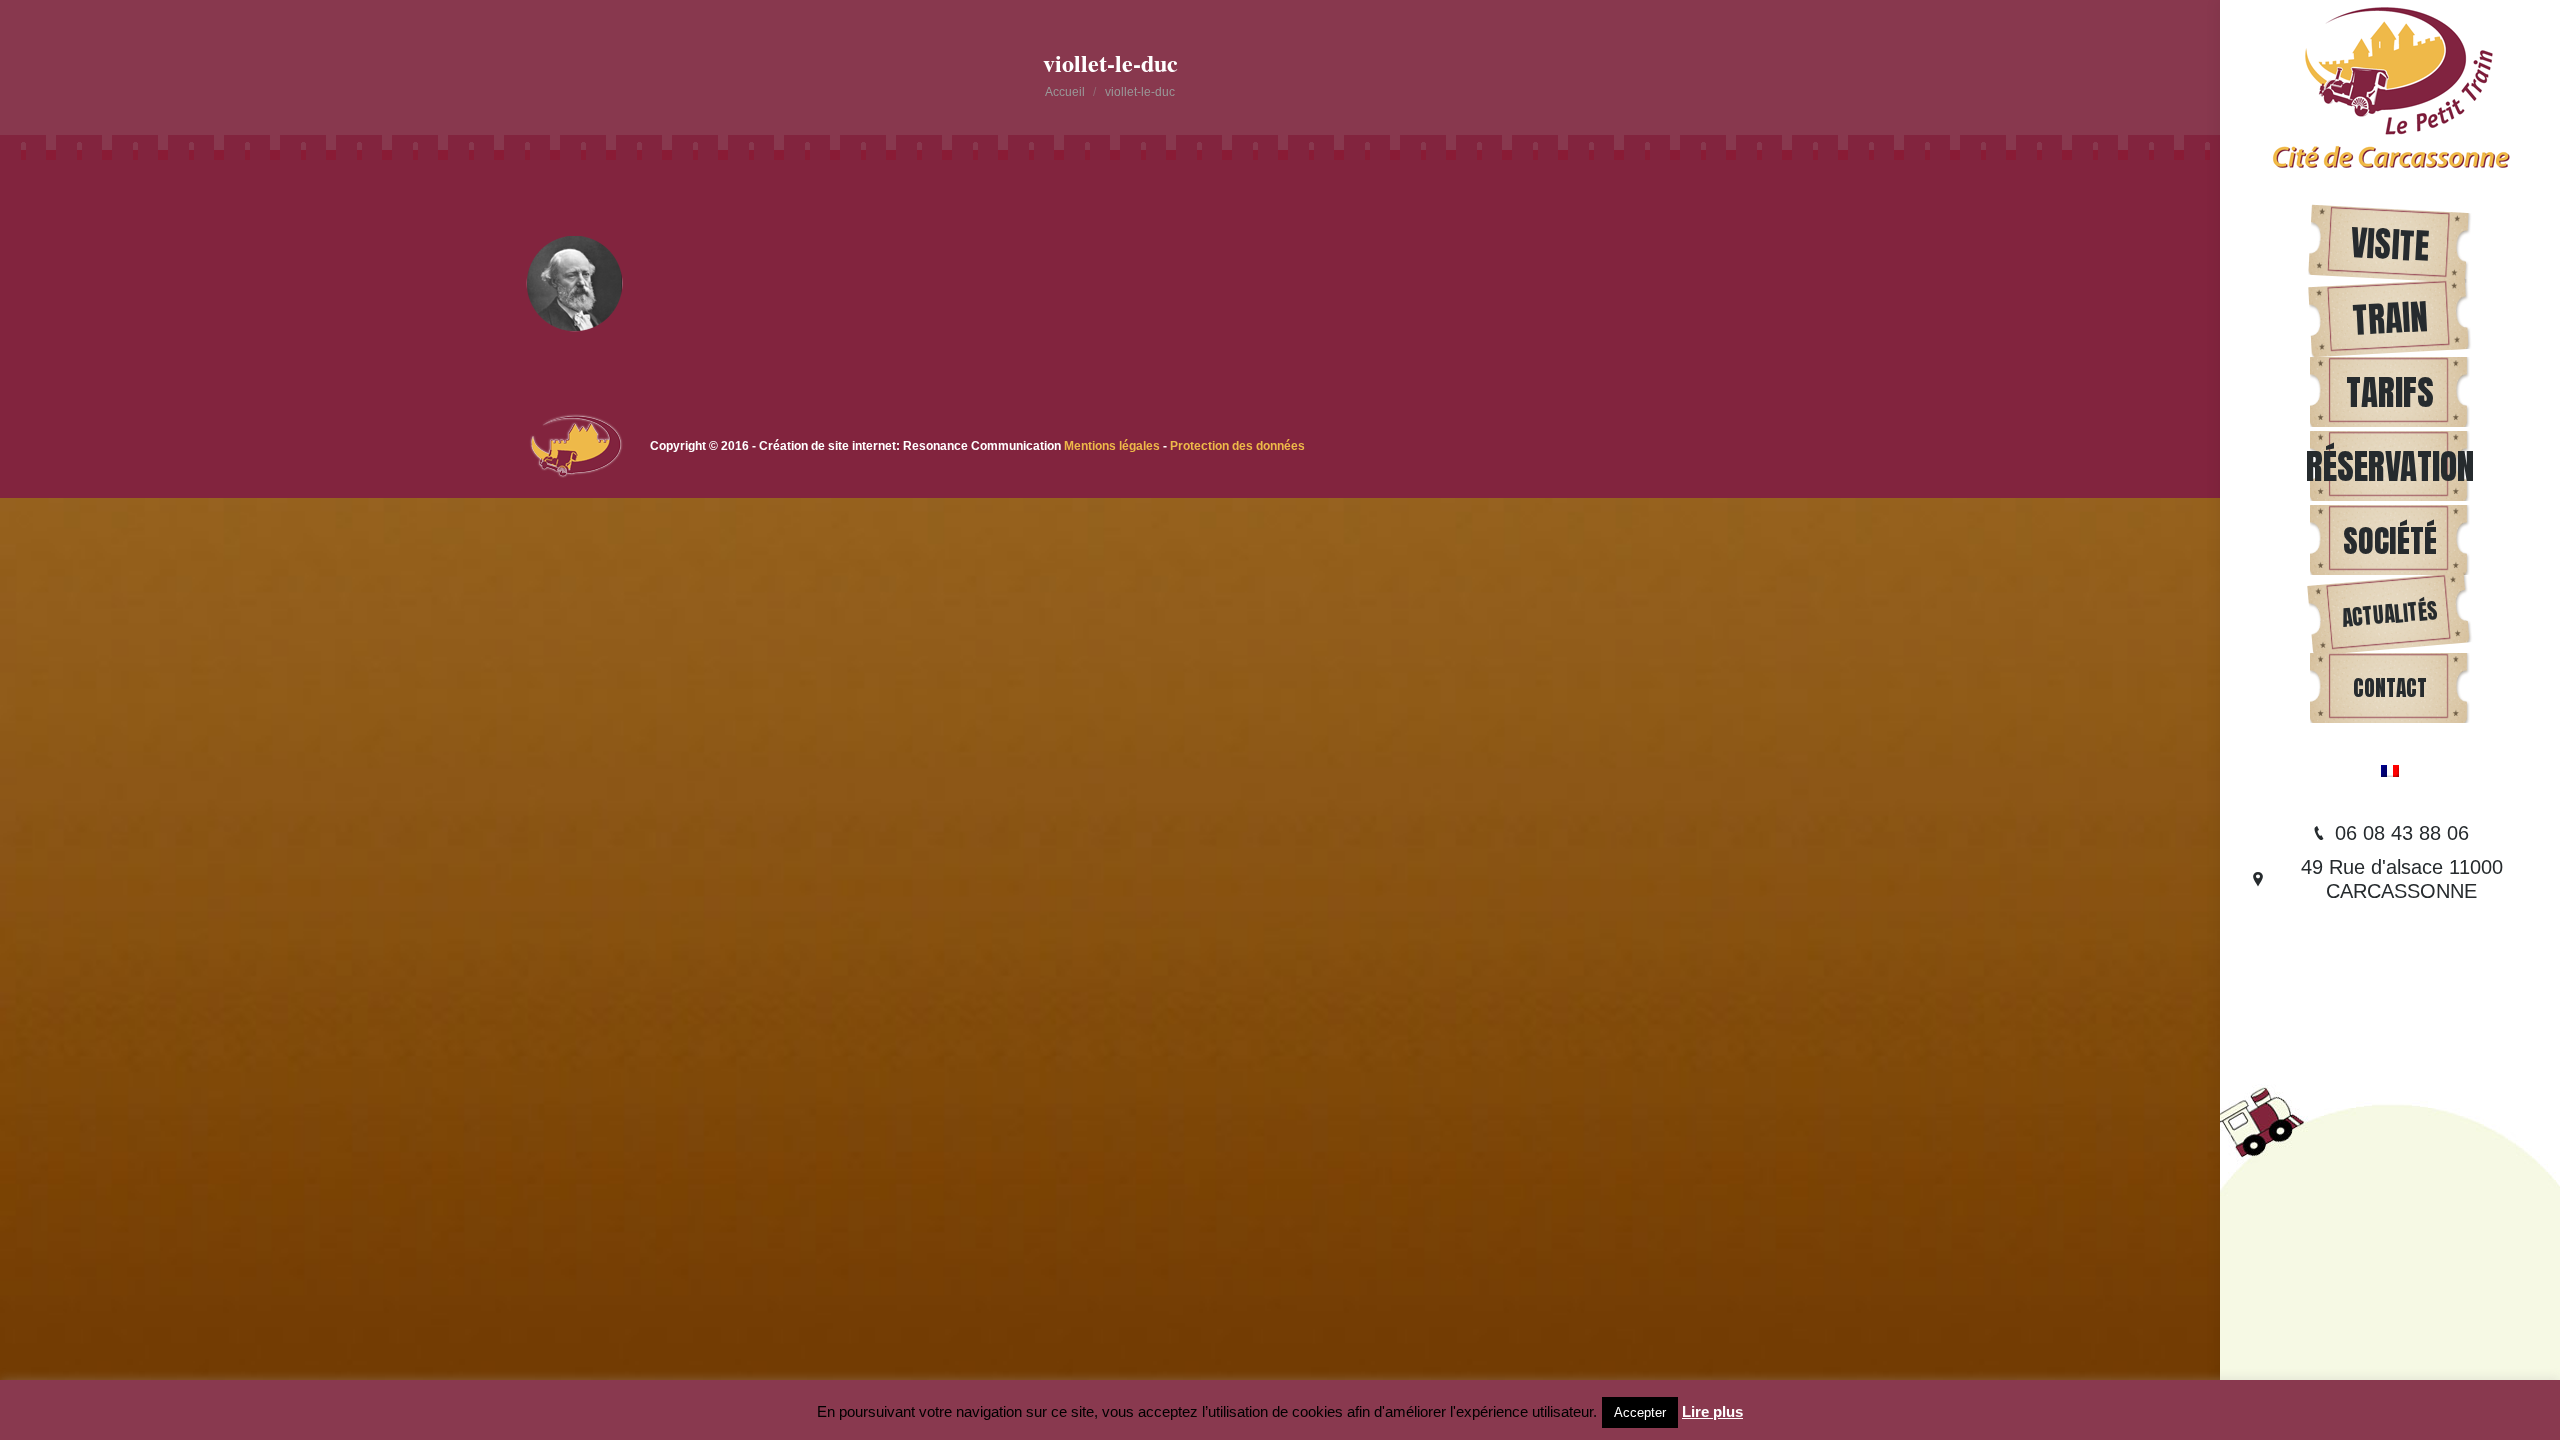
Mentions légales (1113, 446)
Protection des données (1237, 446)
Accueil (1065, 92)
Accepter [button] (1640, 1412)
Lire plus (1712, 1411)
